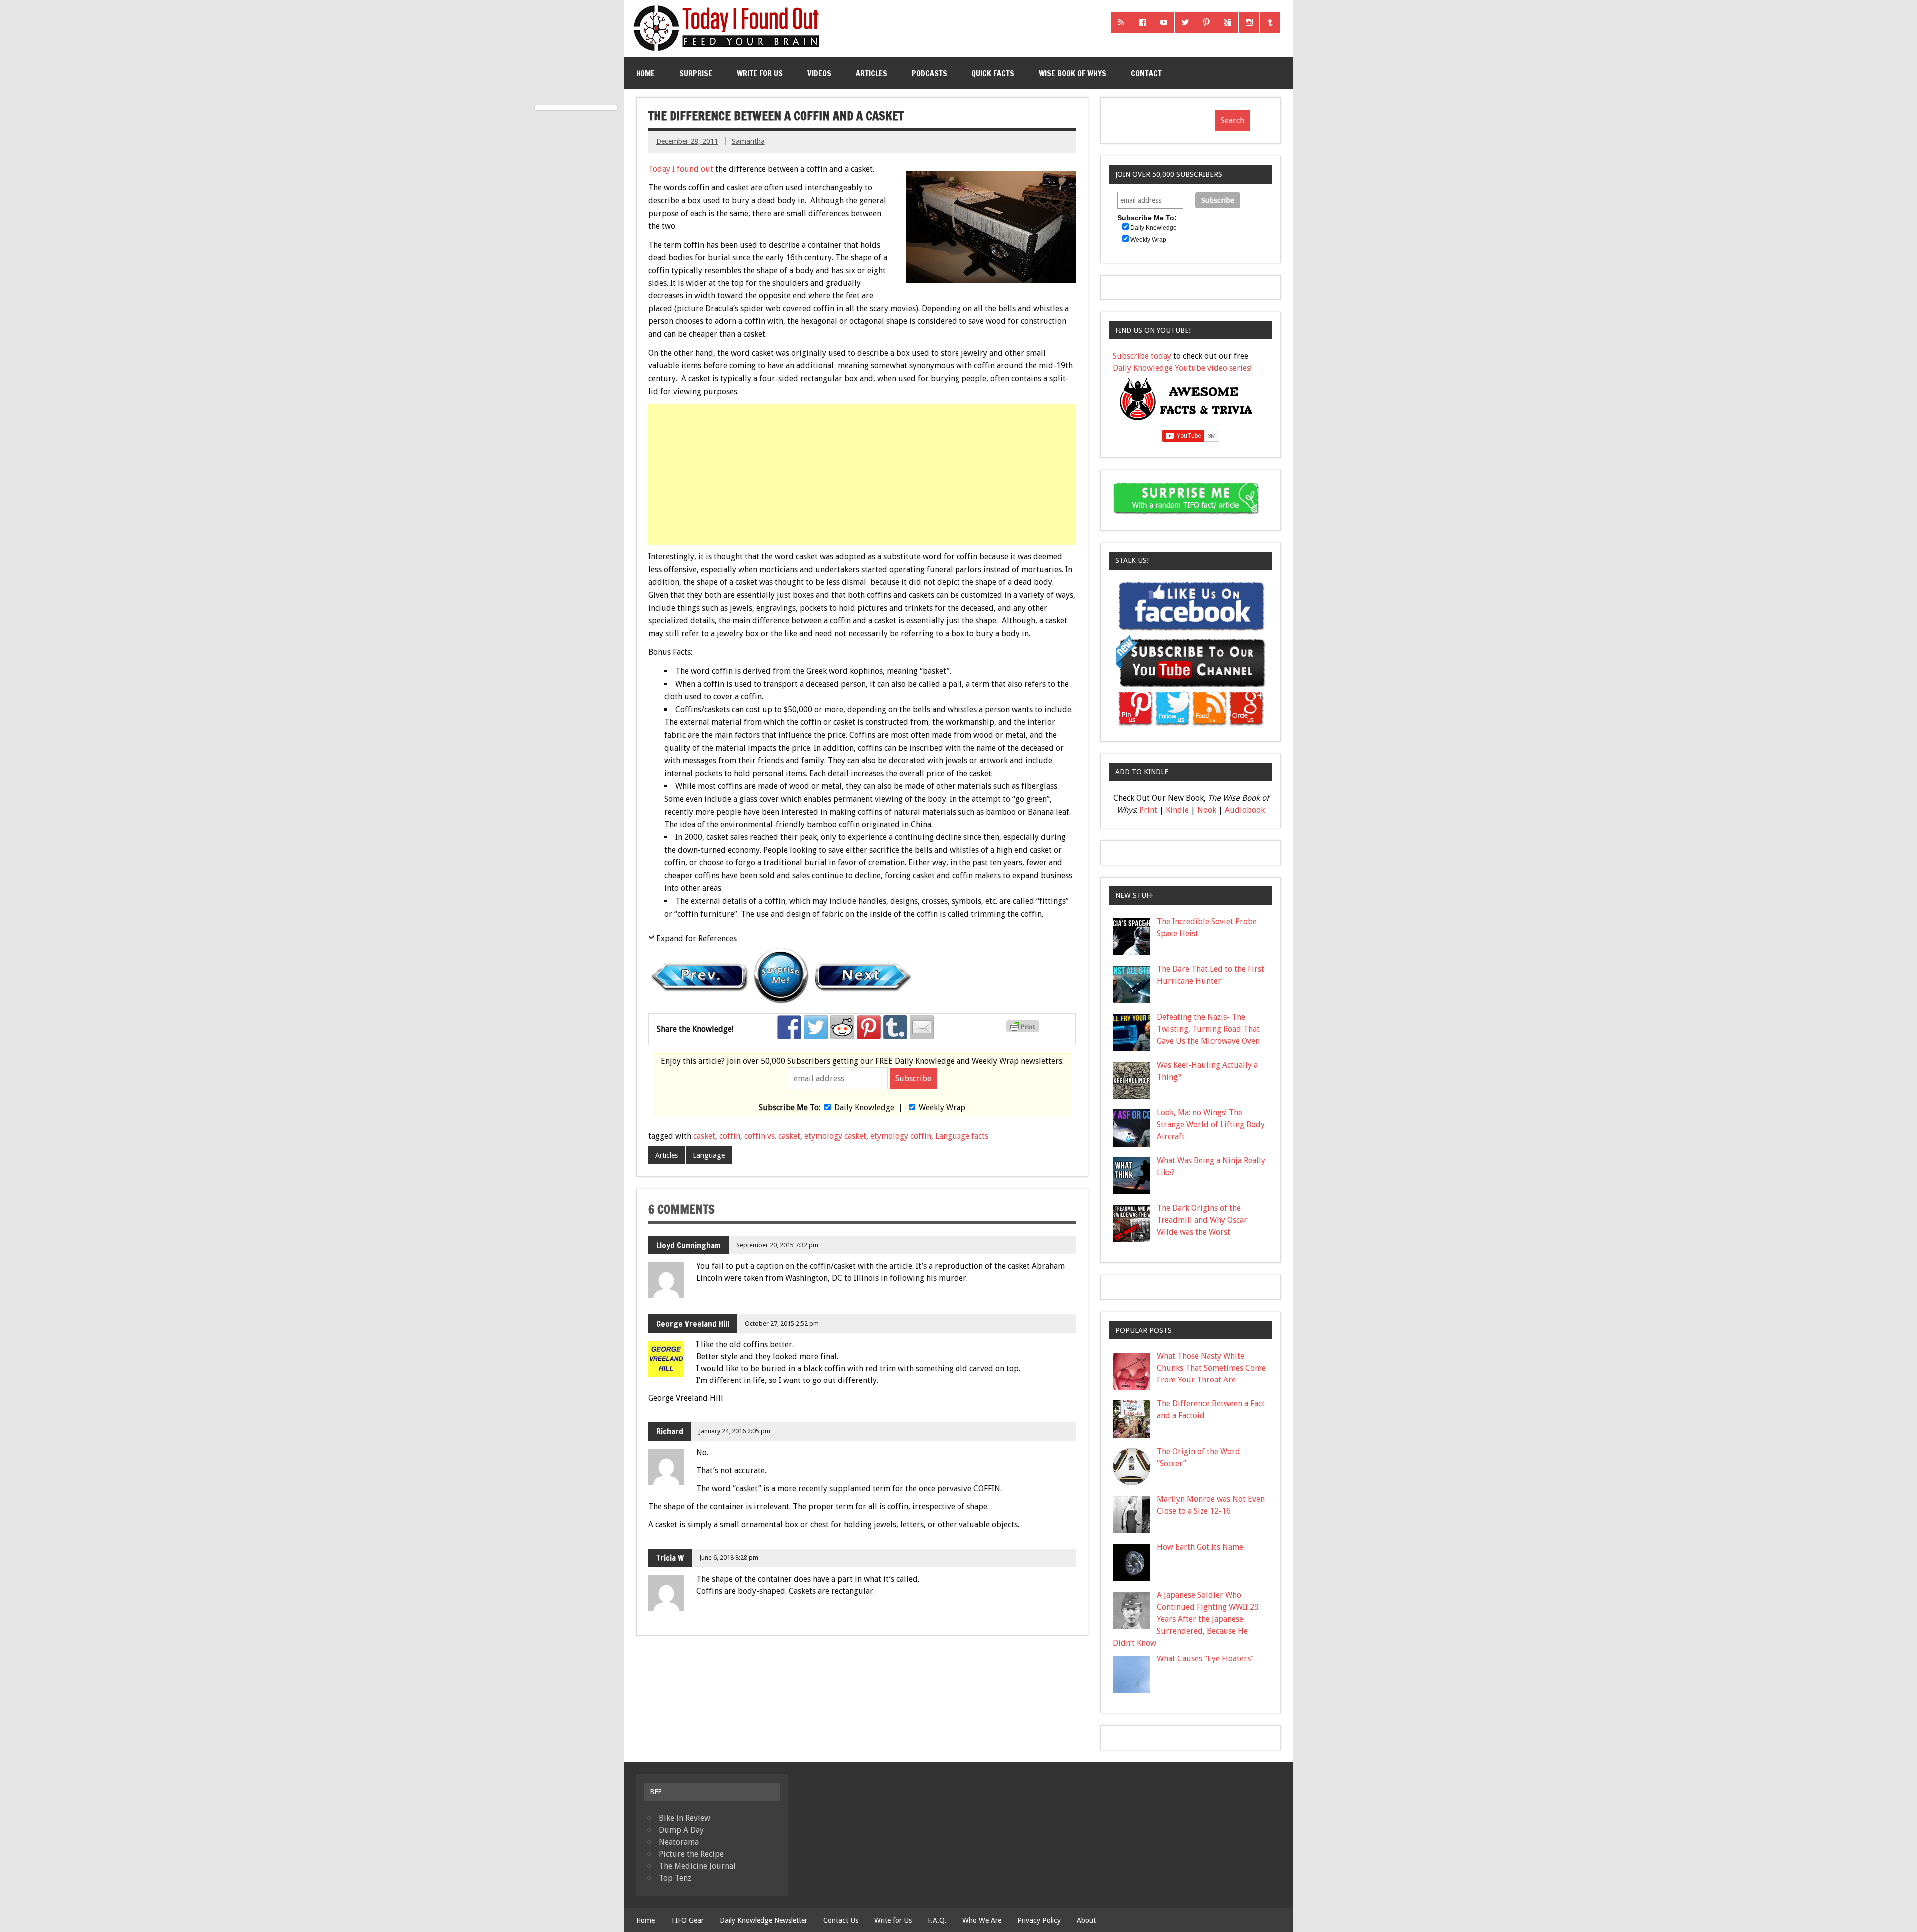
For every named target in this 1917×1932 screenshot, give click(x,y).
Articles (871, 73)
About (1086, 1920)
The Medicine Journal (697, 1866)
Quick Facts (993, 73)
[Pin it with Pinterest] (869, 1027)
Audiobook (1245, 810)
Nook (1207, 810)
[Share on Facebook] (789, 1027)
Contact (1146, 73)
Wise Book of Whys (1073, 73)
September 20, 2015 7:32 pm (777, 1245)
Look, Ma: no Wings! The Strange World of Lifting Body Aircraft (1211, 1125)
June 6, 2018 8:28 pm (729, 1557)
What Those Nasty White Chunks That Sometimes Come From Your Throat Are (1211, 1368)
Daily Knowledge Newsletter (764, 1920)
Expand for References (697, 939)
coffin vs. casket (772, 1136)
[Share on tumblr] (895, 1027)
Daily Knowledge (864, 1108)
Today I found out (681, 169)
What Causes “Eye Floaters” (1205, 1659)
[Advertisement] (863, 474)
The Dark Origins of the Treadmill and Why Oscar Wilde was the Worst (1202, 1220)
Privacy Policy (1039, 1920)
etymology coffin (901, 1136)
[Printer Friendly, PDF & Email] (1024, 1030)
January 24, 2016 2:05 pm (735, 1431)
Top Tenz (675, 1878)
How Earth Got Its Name (1200, 1547)
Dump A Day (681, 1830)
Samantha (748, 141)
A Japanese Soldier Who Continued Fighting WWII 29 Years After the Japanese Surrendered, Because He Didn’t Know (1186, 1619)
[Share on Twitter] (816, 1027)
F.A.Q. (937, 1920)
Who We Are (982, 1920)
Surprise (696, 73)
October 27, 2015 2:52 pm (782, 1323)
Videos (819, 73)
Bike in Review (685, 1818)
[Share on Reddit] (842, 1027)
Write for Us (760, 73)
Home (645, 73)
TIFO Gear (687, 1920)
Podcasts (929, 73)
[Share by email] (922, 1027)
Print (1148, 810)
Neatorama (679, 1842)
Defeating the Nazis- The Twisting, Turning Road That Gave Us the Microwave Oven (1208, 1029)
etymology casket (835, 1136)
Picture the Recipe (691, 1854)
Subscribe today (1142, 356)
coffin (730, 1136)
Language (709, 1155)
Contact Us (841, 1920)
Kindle (1177, 810)
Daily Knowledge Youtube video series (1181, 368)
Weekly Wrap (942, 1108)
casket (704, 1136)
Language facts (962, 1136)
